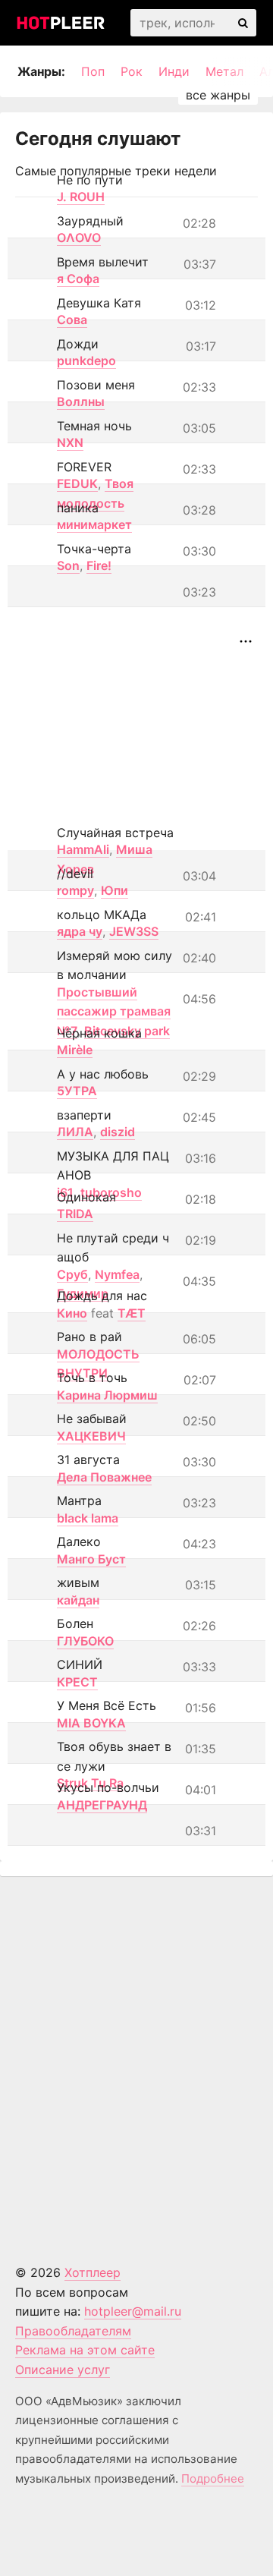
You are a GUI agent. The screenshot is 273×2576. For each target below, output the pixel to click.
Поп (93, 71)
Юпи (115, 890)
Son (68, 565)
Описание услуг (63, 2370)
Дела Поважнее (104, 1477)
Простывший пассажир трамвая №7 (114, 1011)
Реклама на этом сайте (85, 2350)
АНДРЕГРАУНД (102, 1805)
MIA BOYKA (91, 1723)
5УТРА (77, 1091)
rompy (75, 890)
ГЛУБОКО (85, 1641)
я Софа (78, 279)
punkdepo (86, 361)
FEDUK (77, 483)
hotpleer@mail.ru (133, 2311)
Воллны (81, 402)
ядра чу (80, 931)
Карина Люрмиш (107, 1395)
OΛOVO (79, 238)
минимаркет (94, 524)
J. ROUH (81, 197)
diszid (118, 1132)
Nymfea (117, 1274)
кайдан (78, 1600)
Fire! (99, 565)
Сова (72, 320)
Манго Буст (91, 1559)
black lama (88, 1518)
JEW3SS (134, 931)
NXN (70, 442)
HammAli (83, 849)
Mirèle (75, 1050)
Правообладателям (73, 2331)
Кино (72, 1313)
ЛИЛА (75, 1132)
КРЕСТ (77, 1682)
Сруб (72, 1274)
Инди (174, 71)
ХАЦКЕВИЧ (91, 1436)
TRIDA (75, 1214)
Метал (224, 71)
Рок (132, 71)
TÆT (132, 1313)
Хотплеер (93, 2272)
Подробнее (213, 2478)
